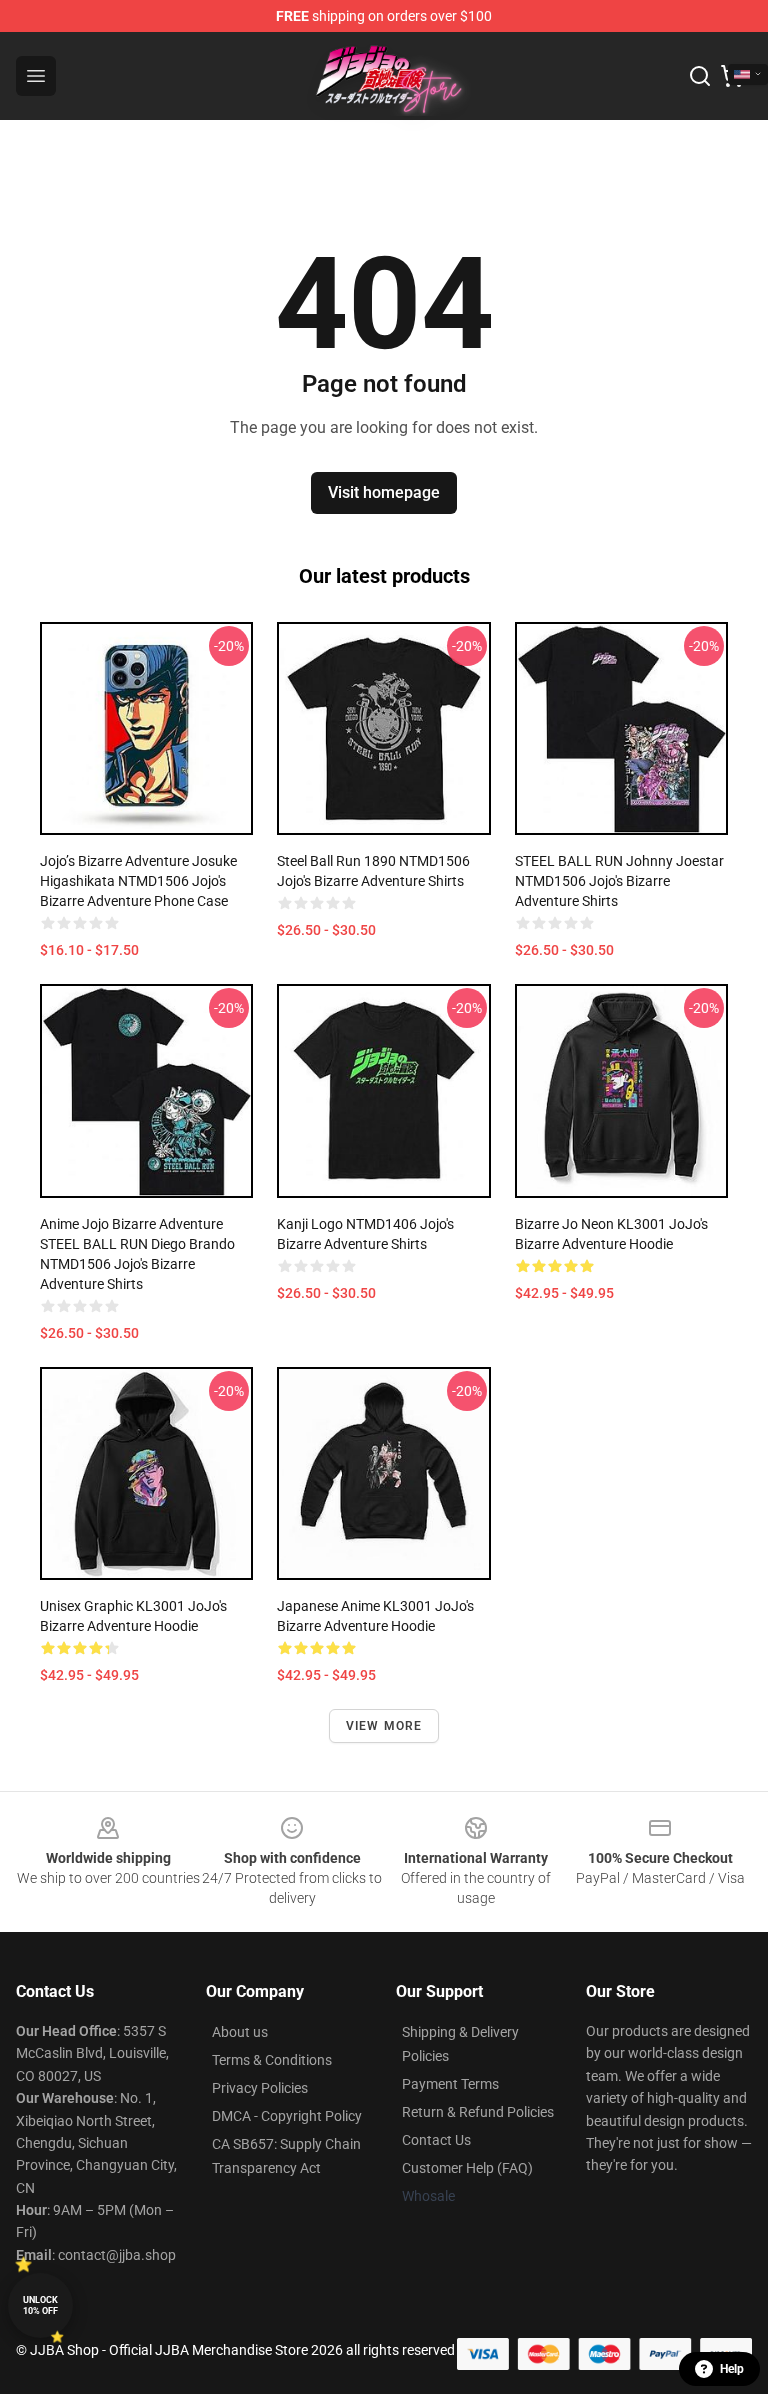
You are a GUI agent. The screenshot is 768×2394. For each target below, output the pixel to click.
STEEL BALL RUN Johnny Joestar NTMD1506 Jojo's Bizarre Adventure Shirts (619, 881)
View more (384, 1726)
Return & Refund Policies (478, 2112)
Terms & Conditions (272, 2060)
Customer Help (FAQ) (467, 2168)
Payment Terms (450, 2084)
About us (240, 2032)
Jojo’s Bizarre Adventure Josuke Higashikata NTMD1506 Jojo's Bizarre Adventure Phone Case (138, 881)
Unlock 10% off (40, 2305)
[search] (700, 76)
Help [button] (732, 2369)
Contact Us (436, 2140)
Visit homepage (384, 492)
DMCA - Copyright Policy (287, 2116)
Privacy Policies (260, 2088)
